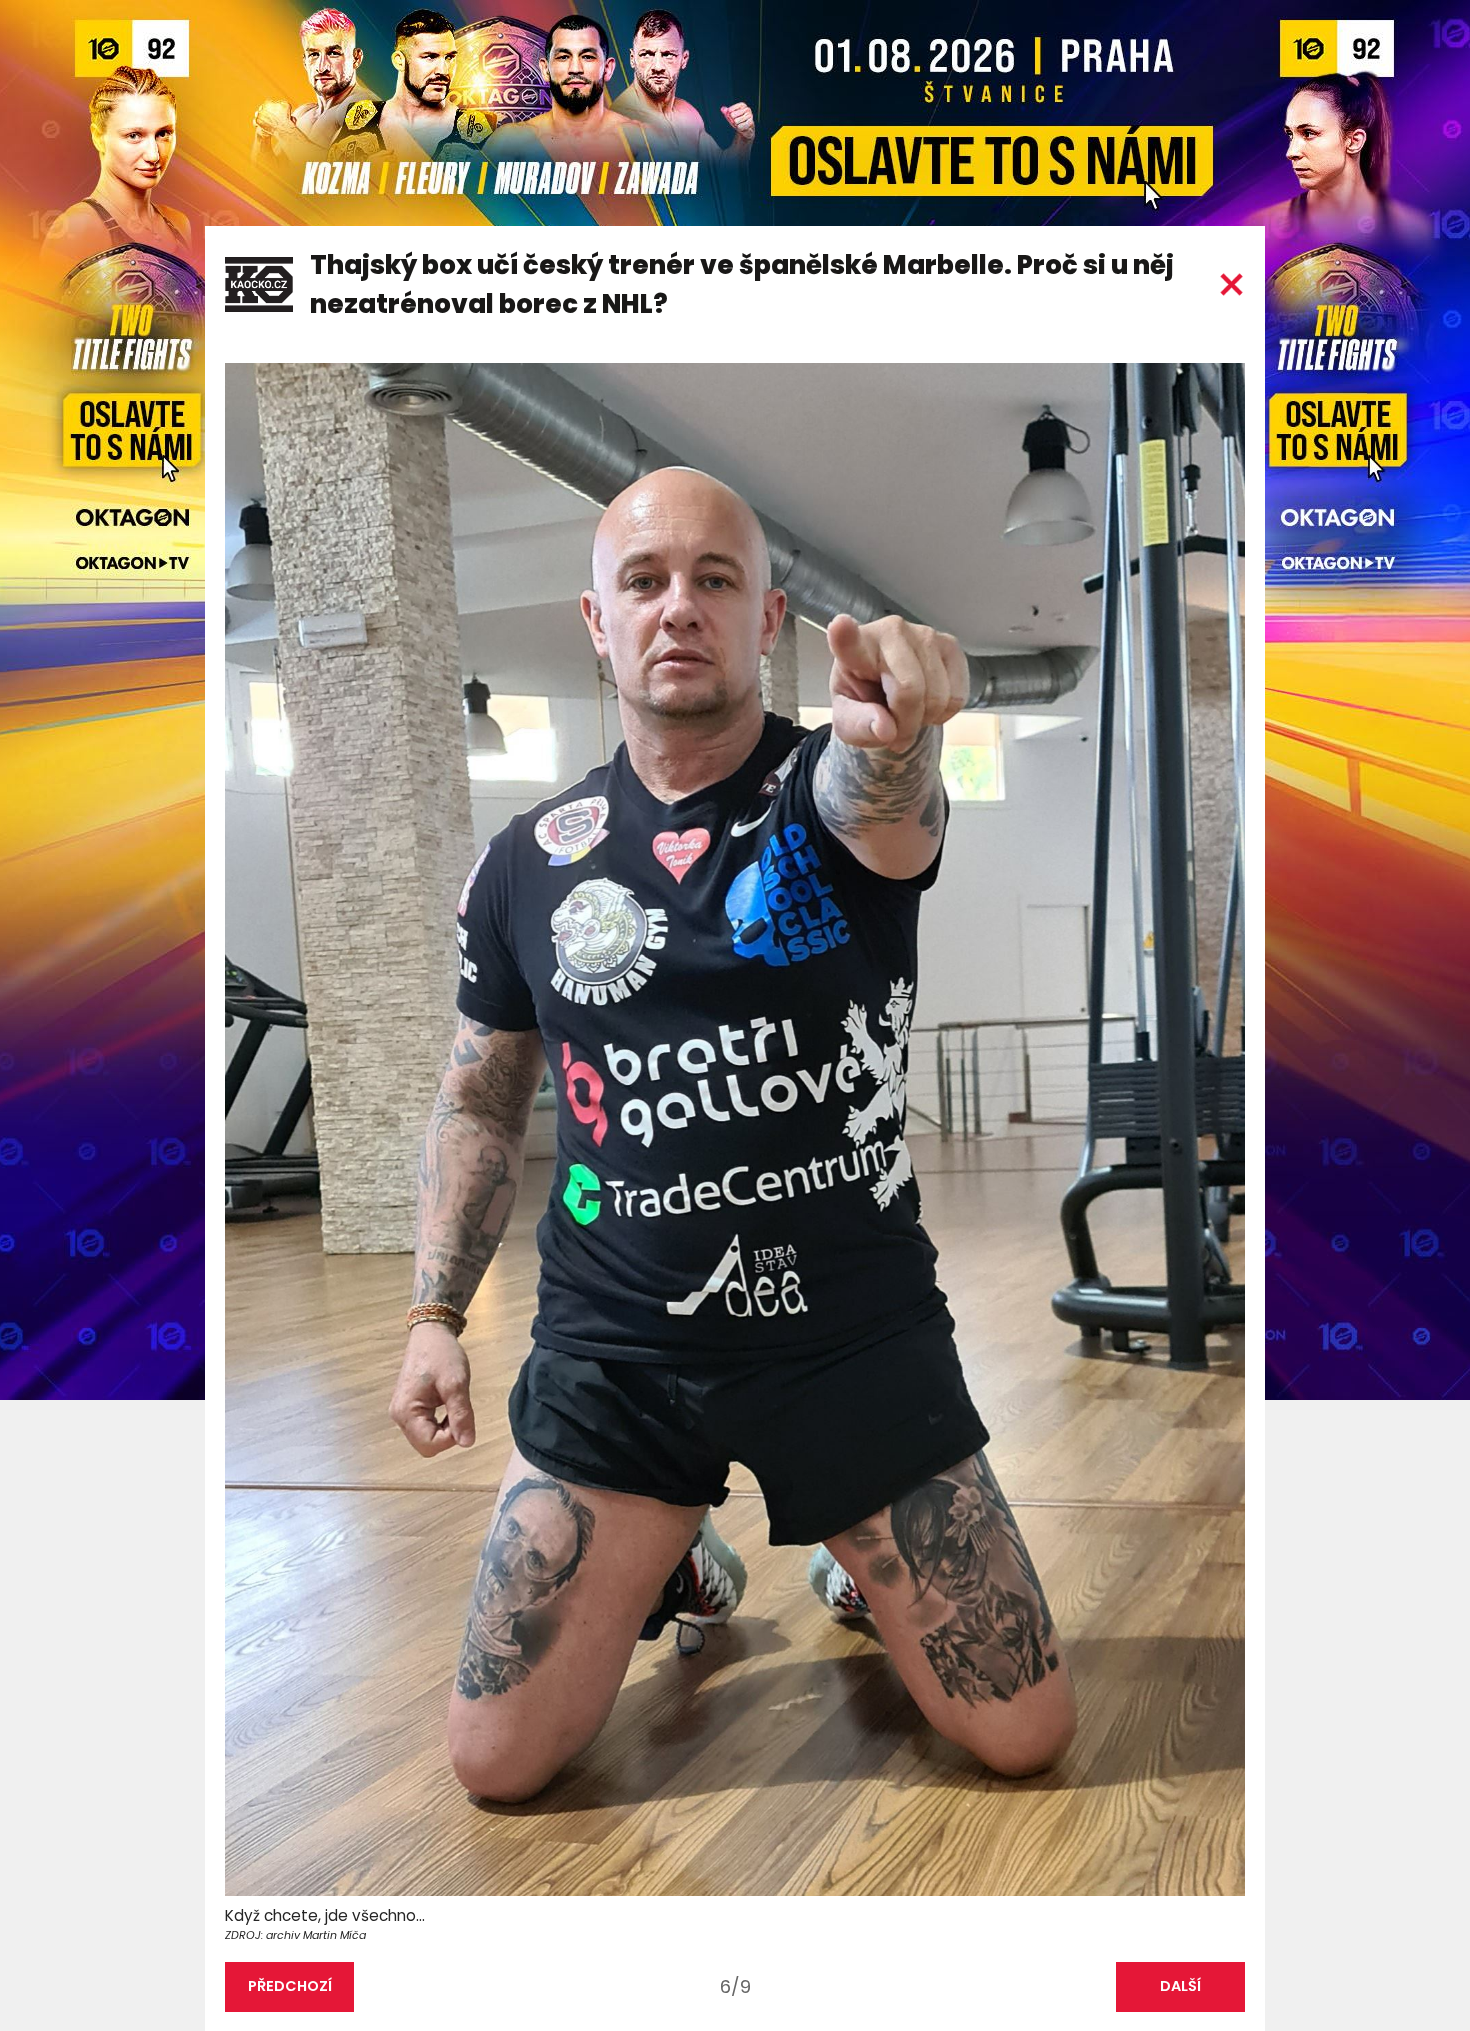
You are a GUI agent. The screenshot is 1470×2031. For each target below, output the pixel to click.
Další (1180, 1986)
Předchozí (290, 1986)
